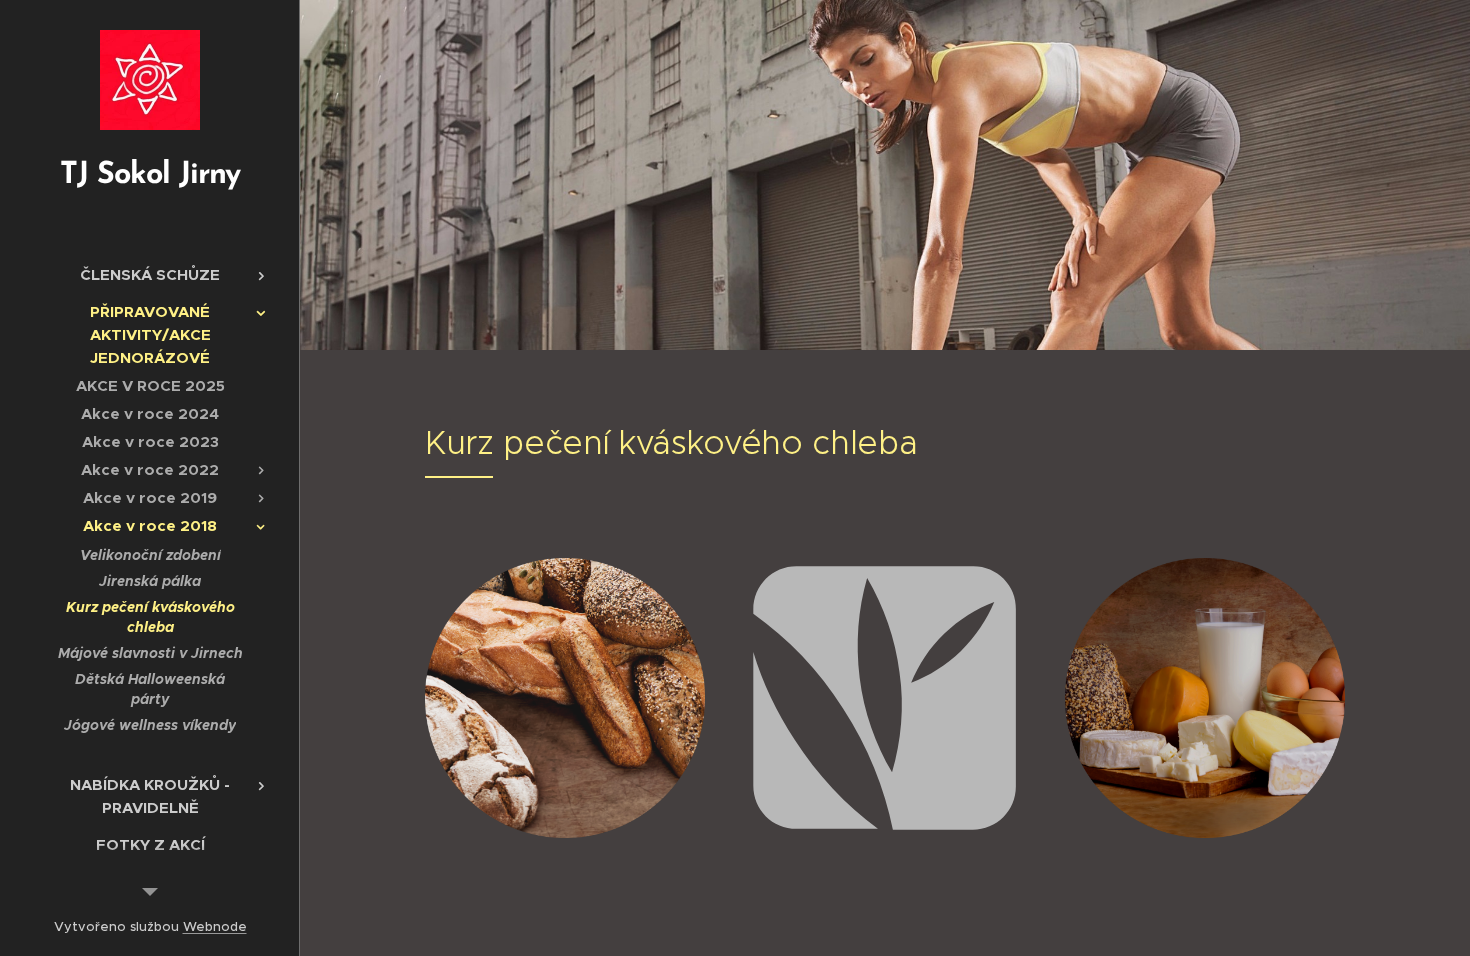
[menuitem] (150, 274)
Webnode (215, 926)
